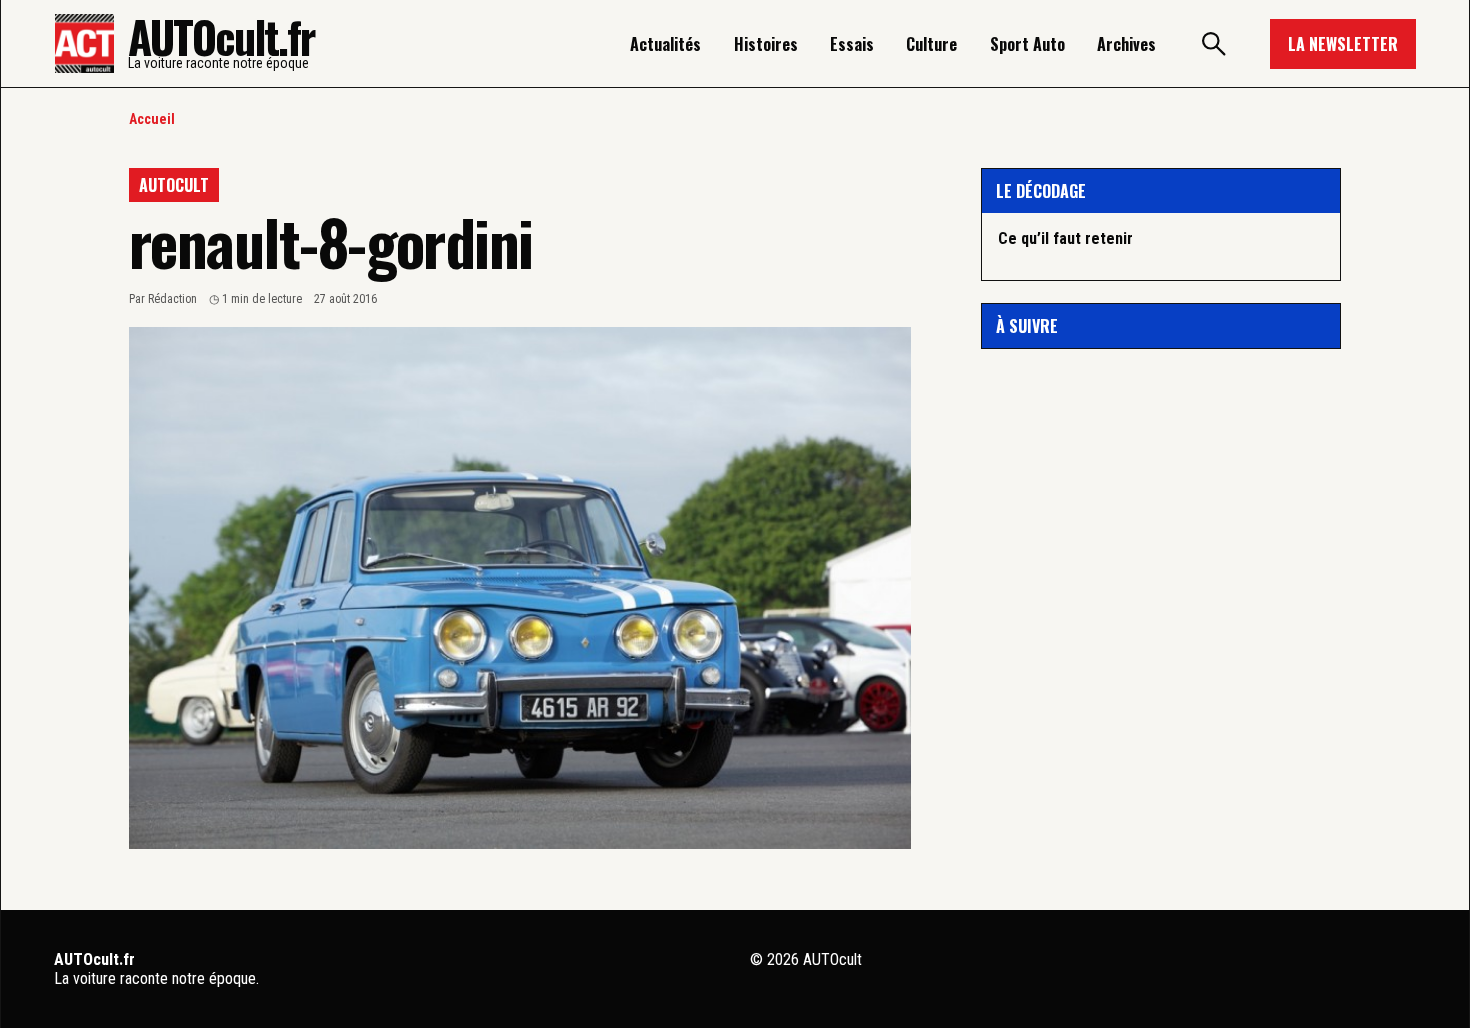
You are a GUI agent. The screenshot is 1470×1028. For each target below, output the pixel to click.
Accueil (152, 119)
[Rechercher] (1213, 44)
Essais (852, 44)
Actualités (665, 44)
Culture (931, 44)
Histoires (766, 44)
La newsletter (1343, 44)
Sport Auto (1027, 44)
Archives (1126, 44)
